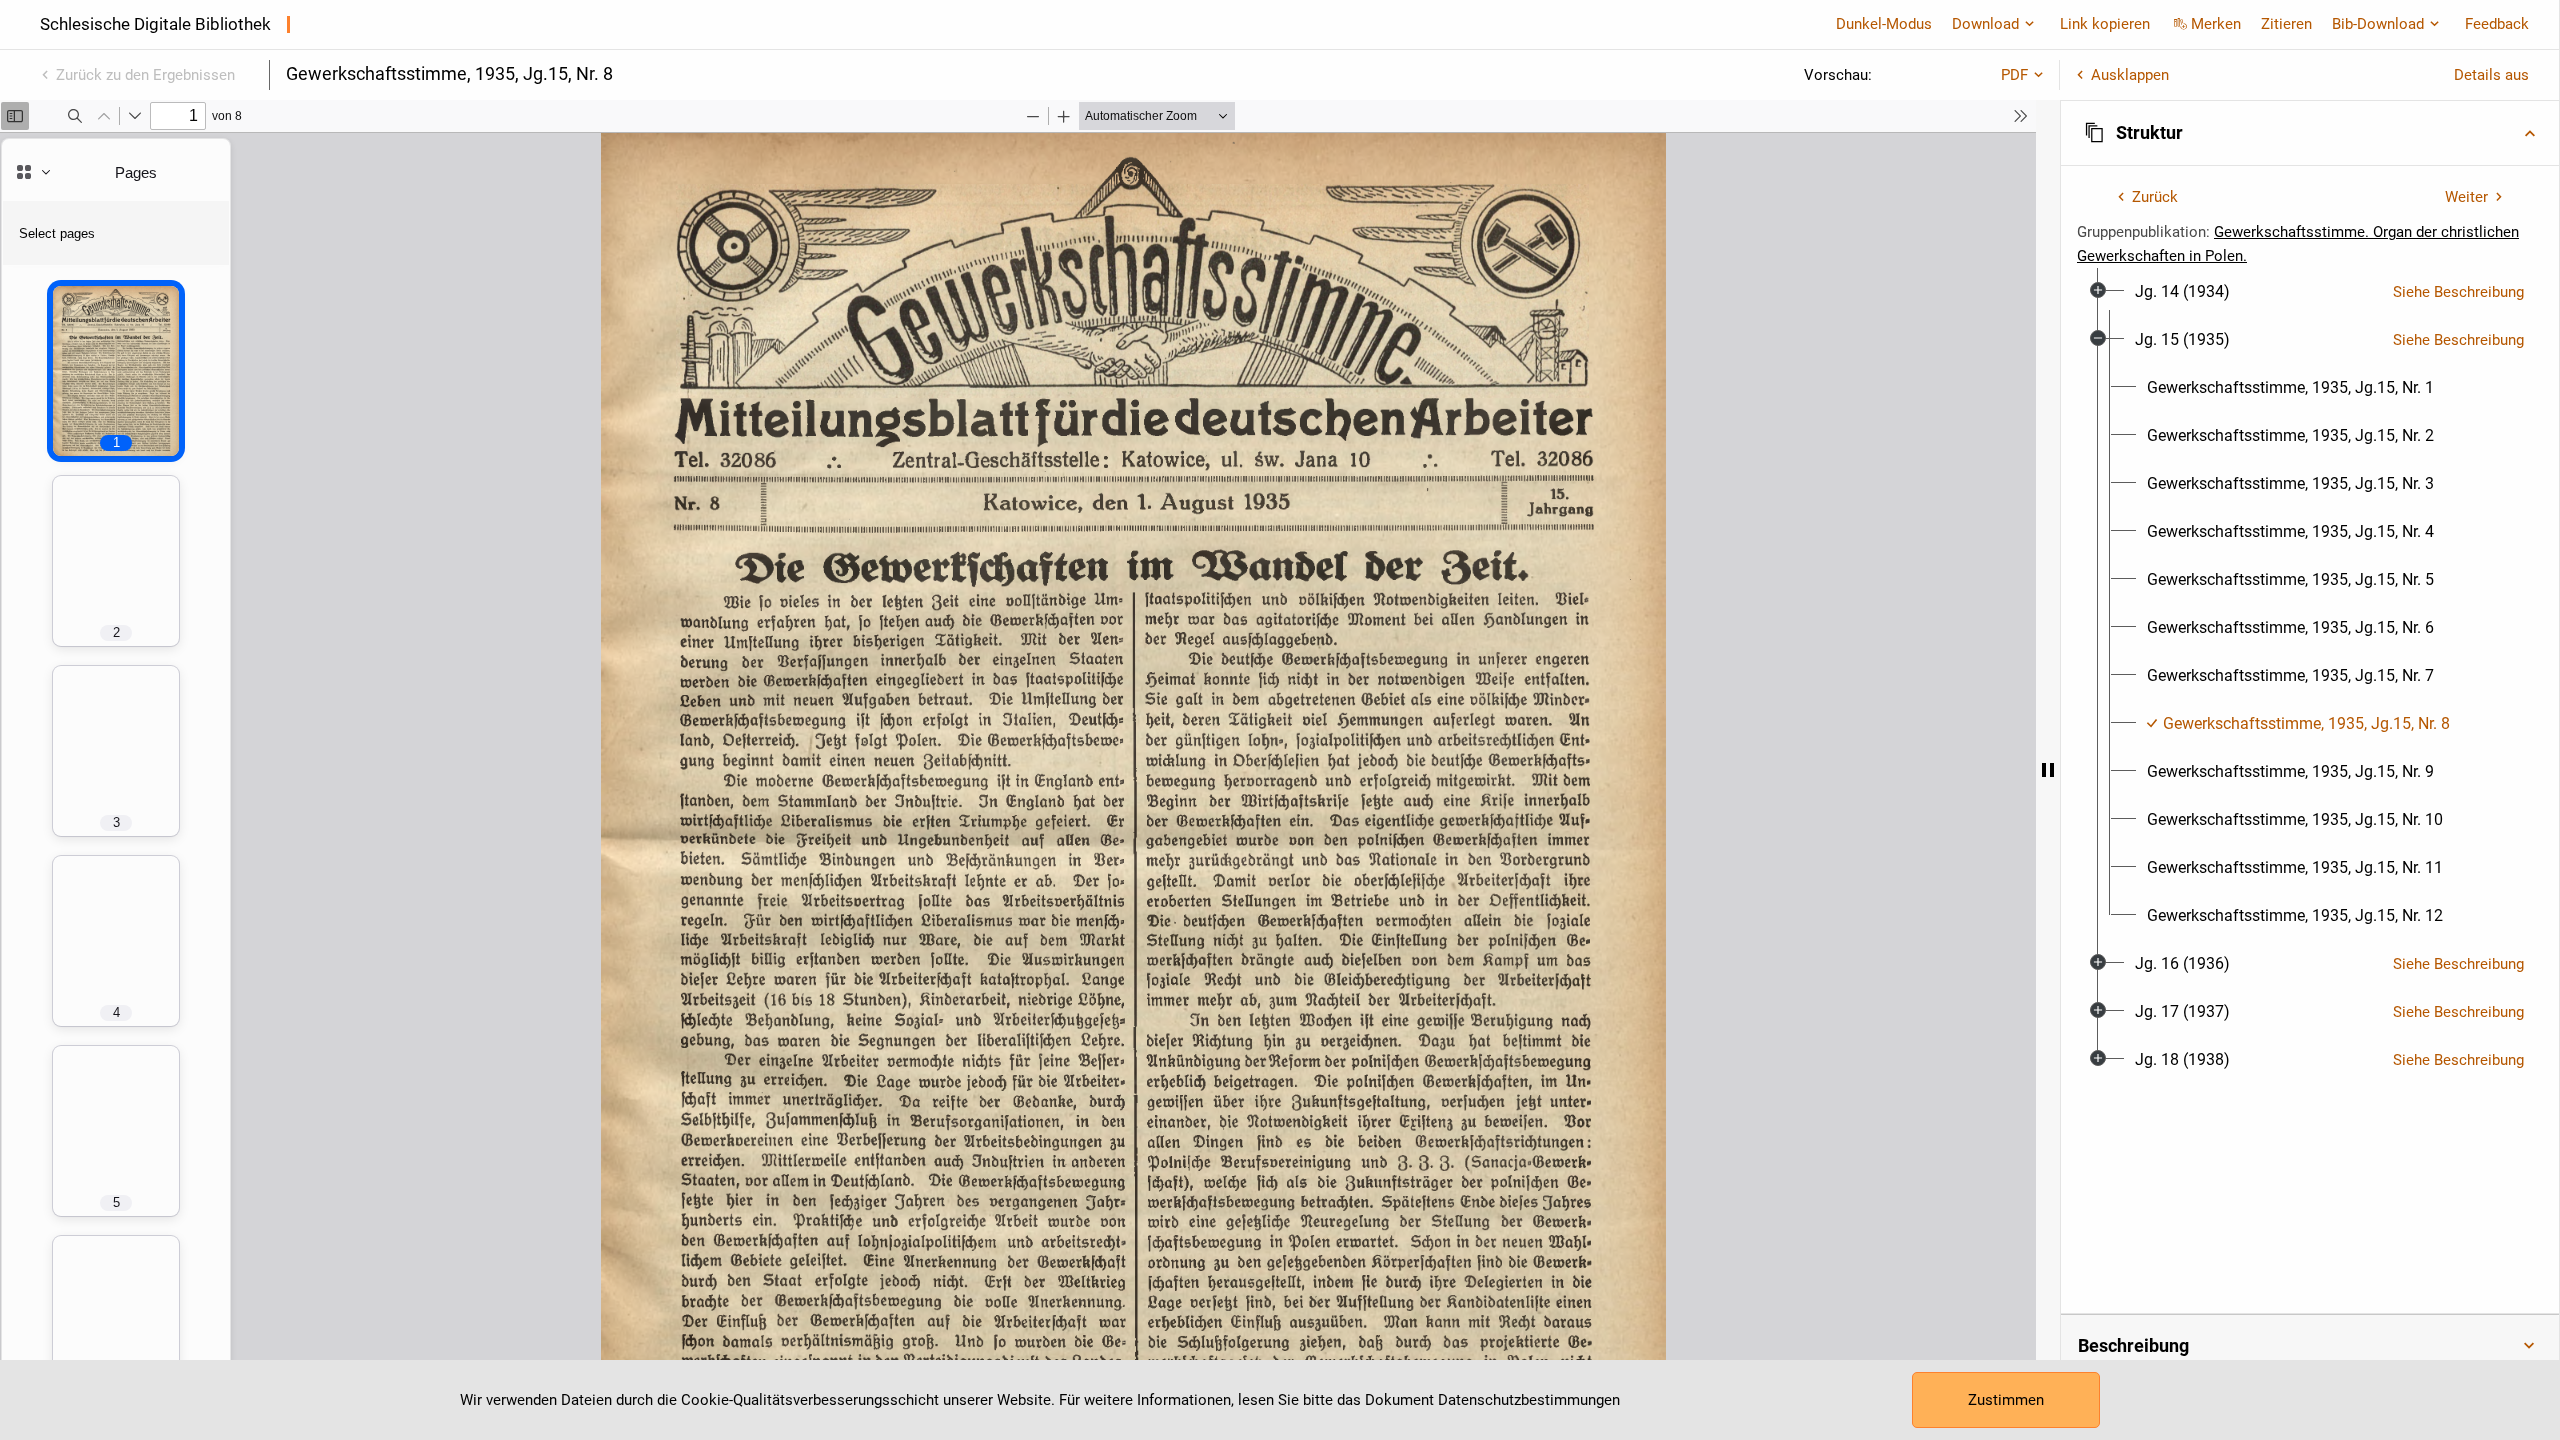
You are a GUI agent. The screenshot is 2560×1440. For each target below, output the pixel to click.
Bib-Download (2378, 24)
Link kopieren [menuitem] (2105, 24)
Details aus (2491, 75)
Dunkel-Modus (1884, 24)
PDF (2014, 75)
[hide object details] (2048, 770)
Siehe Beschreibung (2458, 292)
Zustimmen (2006, 1400)
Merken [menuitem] (2216, 24)
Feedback (2497, 24)
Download (1985, 24)
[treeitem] (2310, 292)
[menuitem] (2182, 292)
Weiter (2466, 197)
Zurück (2155, 197)
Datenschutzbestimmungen (1529, 1400)
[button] (2310, 133)
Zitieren (2286, 24)
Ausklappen (2130, 75)
